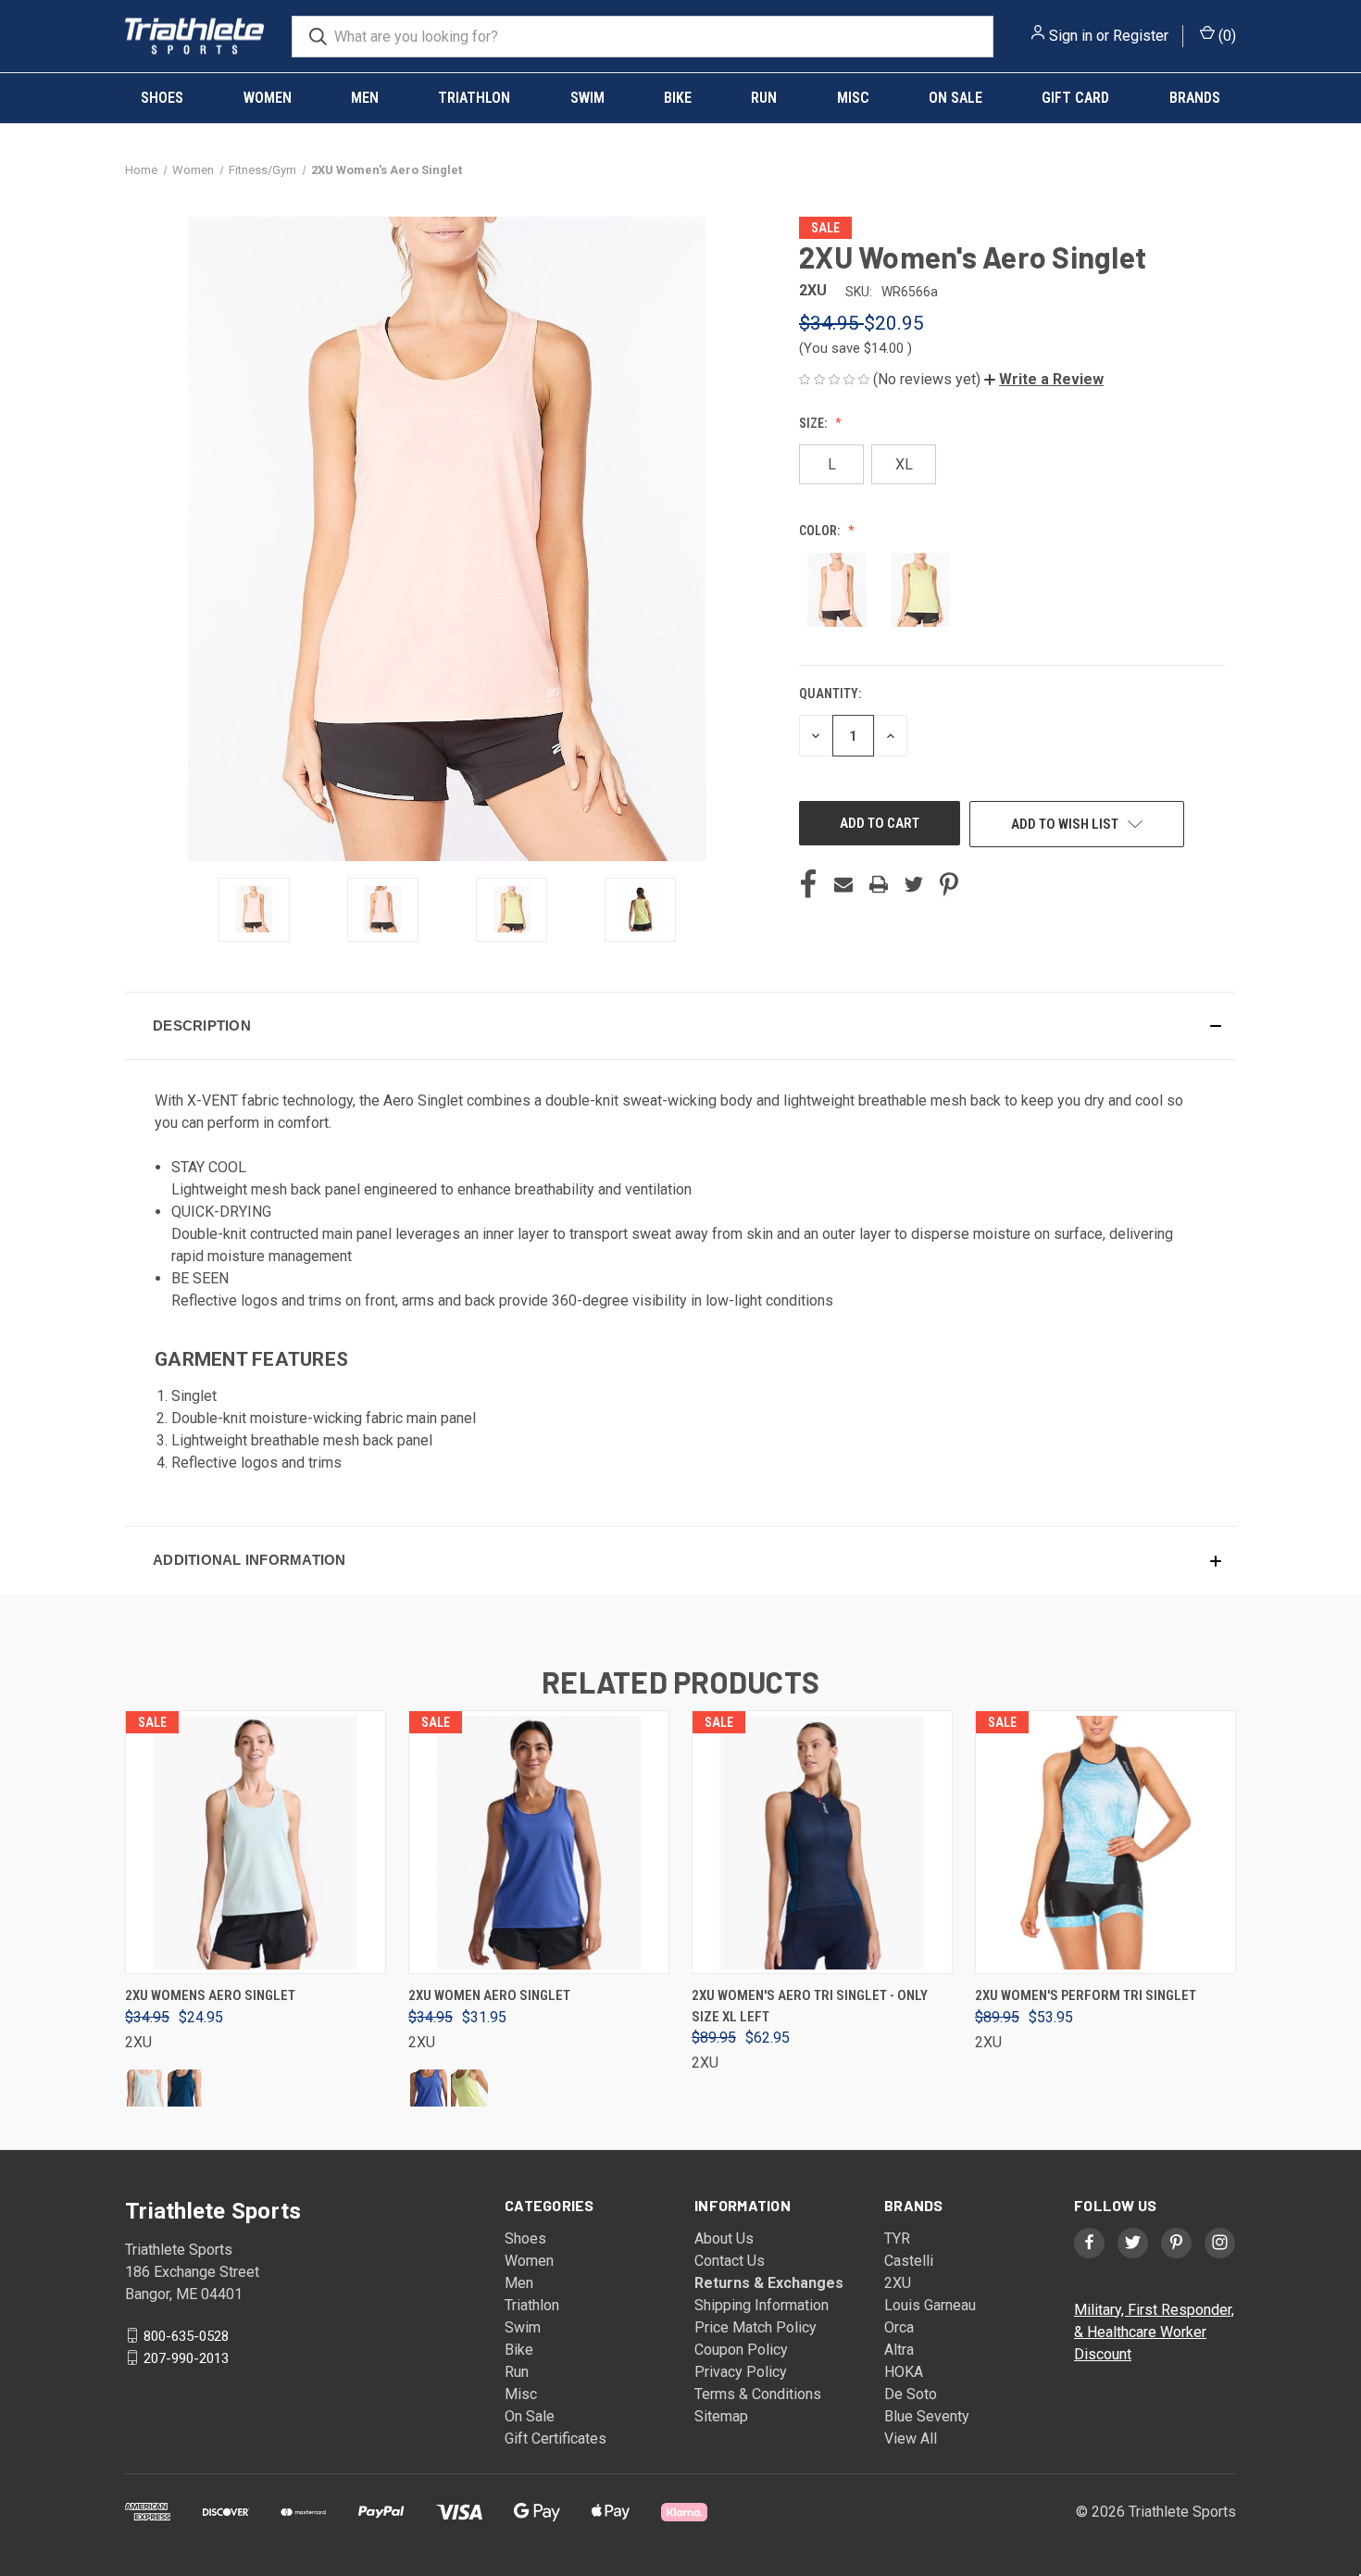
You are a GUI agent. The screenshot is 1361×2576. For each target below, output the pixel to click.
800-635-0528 (186, 2335)
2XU (898, 2283)
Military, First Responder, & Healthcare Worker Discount (1154, 2332)
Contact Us (730, 2261)
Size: (814, 423)
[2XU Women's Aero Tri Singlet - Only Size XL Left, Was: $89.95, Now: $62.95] (822, 1842)
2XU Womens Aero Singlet (210, 1995)
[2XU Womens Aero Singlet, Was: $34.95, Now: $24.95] (256, 1842)
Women (268, 98)
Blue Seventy (927, 2416)
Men (365, 98)
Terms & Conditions (758, 2394)
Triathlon (474, 98)
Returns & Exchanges (769, 2283)
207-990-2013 (186, 2357)
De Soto (911, 2394)
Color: (821, 531)
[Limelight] (469, 2088)
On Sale (955, 98)
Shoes (162, 98)
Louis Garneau (930, 2305)
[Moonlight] (186, 2088)
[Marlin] (429, 2088)
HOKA (904, 2372)
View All (911, 2438)
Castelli (909, 2261)
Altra (899, 2350)
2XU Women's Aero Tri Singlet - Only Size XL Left (810, 2006)
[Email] (843, 884)
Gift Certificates (556, 2438)
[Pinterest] (949, 884)
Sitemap (721, 2416)
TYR (897, 2238)
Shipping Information (762, 2305)
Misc (853, 98)
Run (764, 98)
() (1225, 36)
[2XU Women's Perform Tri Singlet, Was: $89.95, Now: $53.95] (1105, 1842)
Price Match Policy (755, 2327)
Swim (587, 98)
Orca (899, 2327)
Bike (678, 98)
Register (1141, 36)
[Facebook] (808, 884)
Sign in (1071, 36)
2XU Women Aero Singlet (489, 1995)
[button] (1044, 379)
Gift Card (1075, 98)
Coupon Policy (741, 2350)
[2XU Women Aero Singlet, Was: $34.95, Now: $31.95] (539, 1842)
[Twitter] (914, 884)
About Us (724, 2238)
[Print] (879, 884)
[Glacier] (145, 2088)
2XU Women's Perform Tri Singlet (1086, 1995)
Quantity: (830, 694)
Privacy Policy (741, 2372)
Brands (1195, 98)
